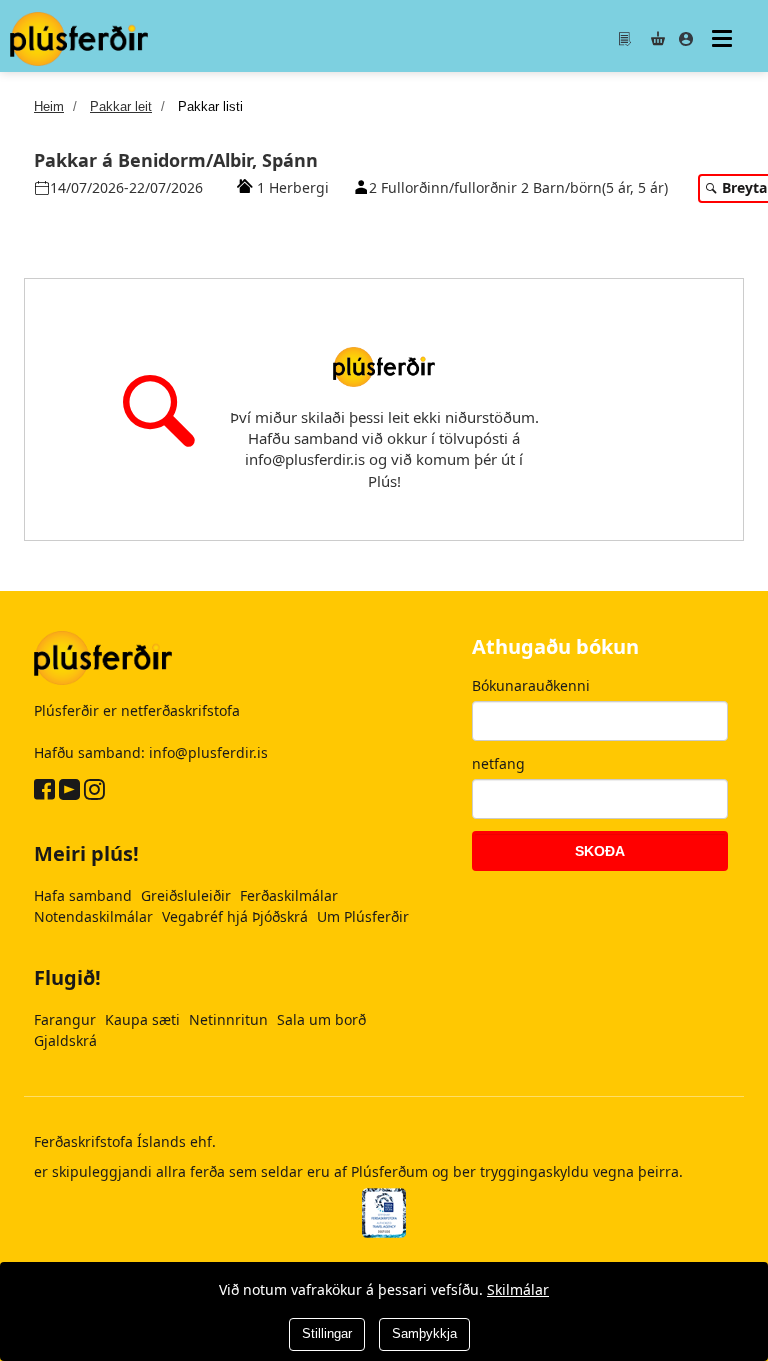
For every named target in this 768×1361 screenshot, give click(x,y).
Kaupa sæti (144, 1019)
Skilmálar (518, 1289)
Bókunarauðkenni (531, 685)
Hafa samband (85, 895)
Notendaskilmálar (95, 916)
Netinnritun (230, 1019)
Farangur (67, 1019)
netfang (498, 763)
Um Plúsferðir (363, 916)
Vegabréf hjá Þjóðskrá (237, 916)
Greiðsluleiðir (188, 895)
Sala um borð (321, 1019)
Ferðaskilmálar (289, 895)
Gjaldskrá (65, 1040)
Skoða (600, 851)
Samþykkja (424, 1333)
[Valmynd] (724, 38)
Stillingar (327, 1333)
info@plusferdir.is (208, 752)
